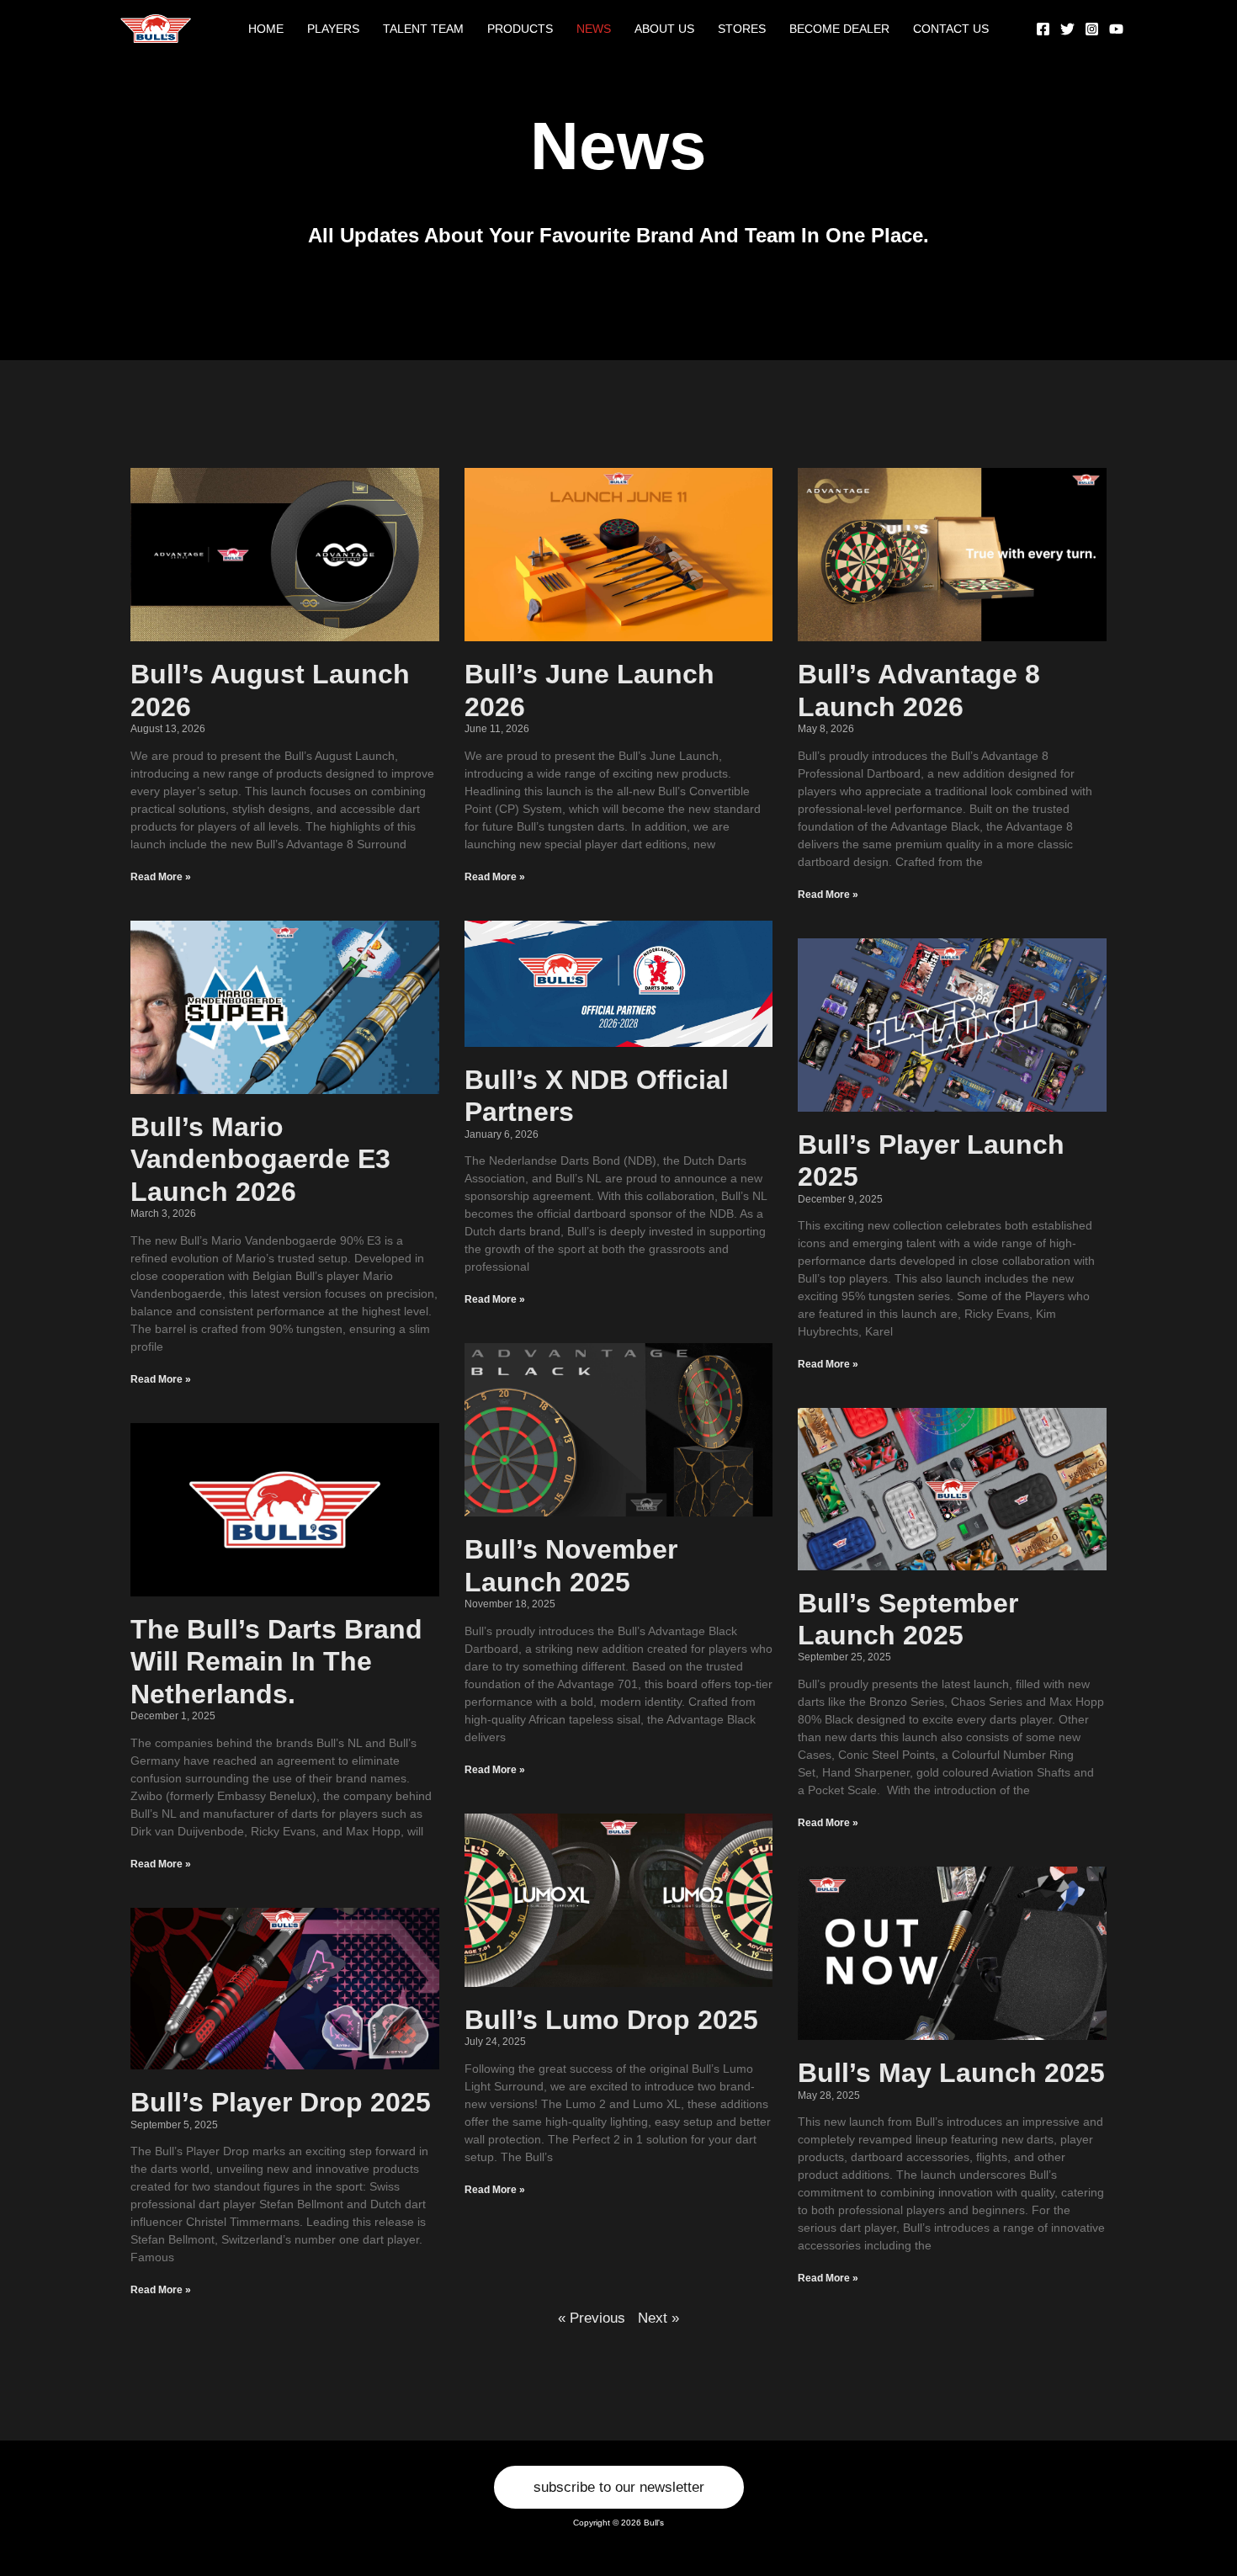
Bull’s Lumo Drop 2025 (611, 2020)
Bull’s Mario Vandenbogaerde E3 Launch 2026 (260, 1159)
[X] (1067, 29)
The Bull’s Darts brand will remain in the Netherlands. (276, 1662)
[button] (619, 2487)
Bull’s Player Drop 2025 (281, 2102)
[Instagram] (1092, 29)
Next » (658, 2318)
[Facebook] (1043, 29)
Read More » (161, 877)
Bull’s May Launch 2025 (951, 2073)
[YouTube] (1116, 29)
